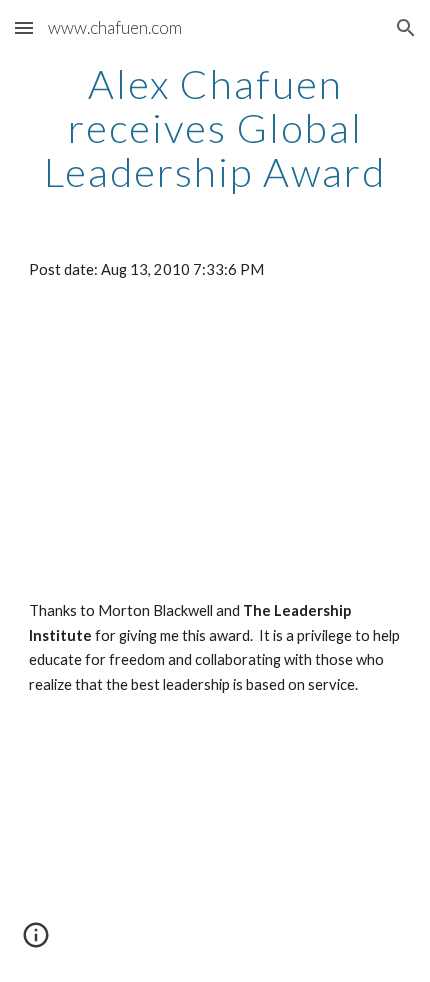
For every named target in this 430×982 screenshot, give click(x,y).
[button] (24, 27)
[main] (215, 128)
